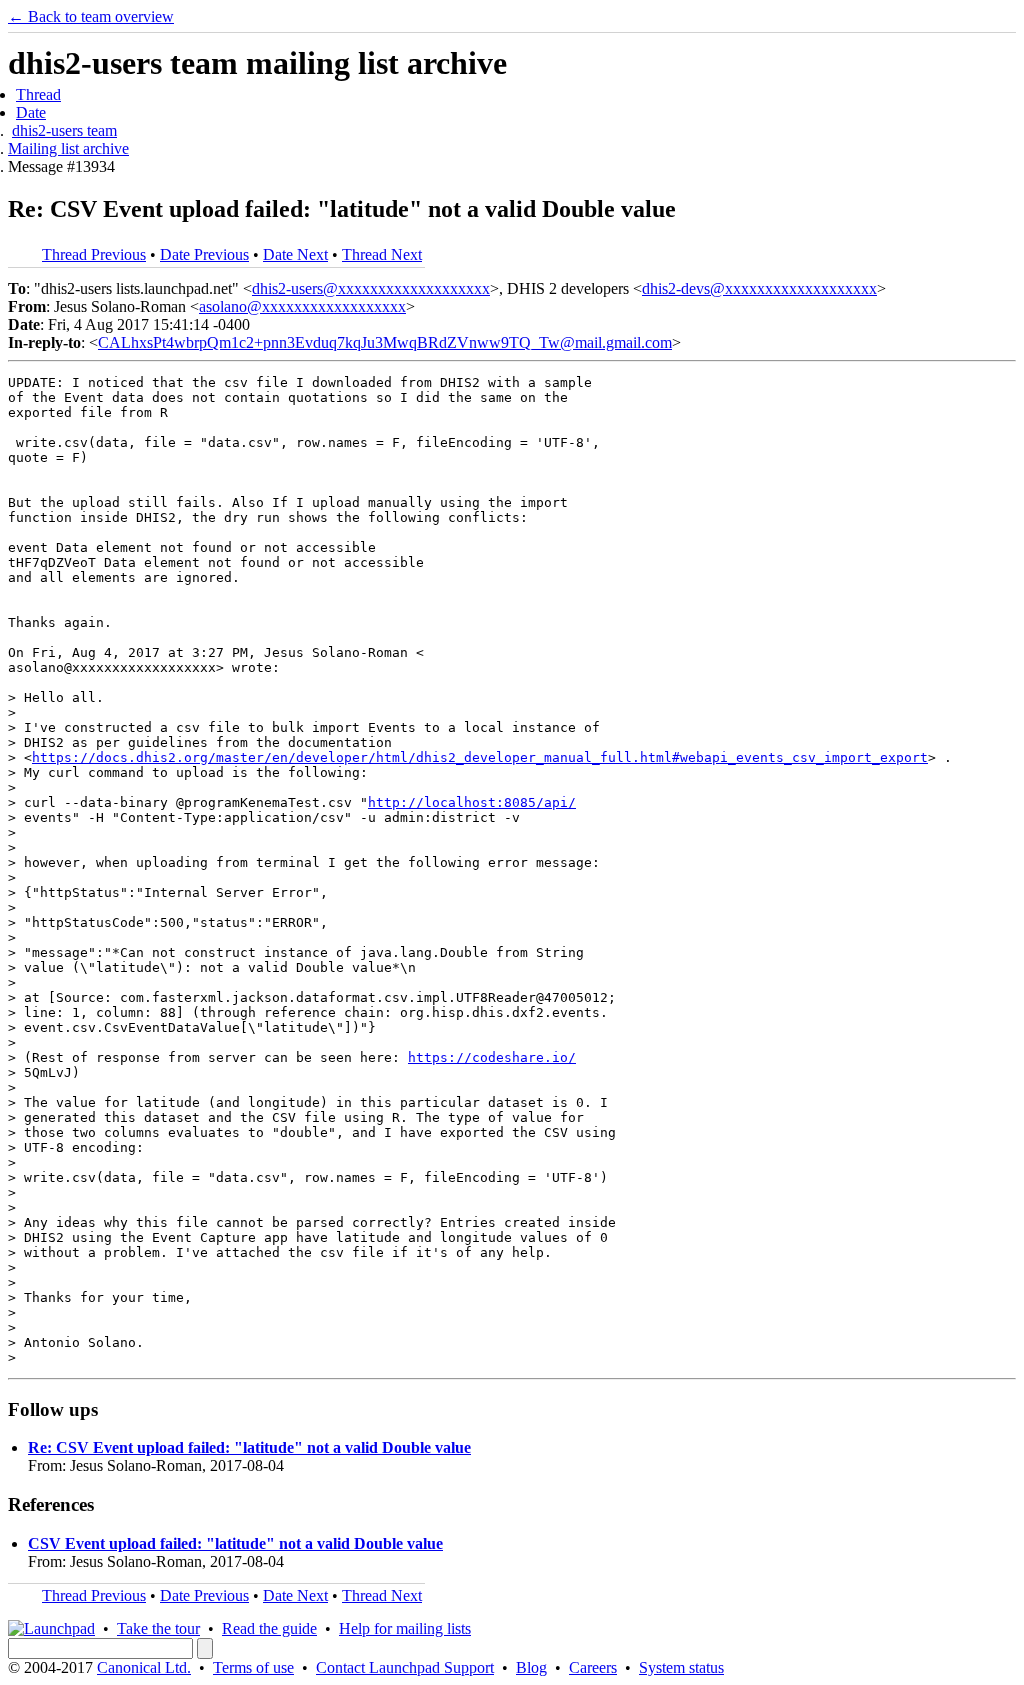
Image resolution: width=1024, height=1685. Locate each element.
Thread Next (382, 254)
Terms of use (253, 1667)
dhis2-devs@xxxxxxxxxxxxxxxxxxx (759, 288)
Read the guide (269, 1628)
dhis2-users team (64, 130)
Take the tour (158, 1628)
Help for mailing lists (405, 1628)
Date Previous (204, 254)
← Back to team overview (91, 16)
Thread (38, 94)
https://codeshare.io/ (492, 1057)
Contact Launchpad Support (405, 1667)
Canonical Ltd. (144, 1667)
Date (31, 112)
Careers (593, 1667)
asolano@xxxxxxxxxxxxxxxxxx (302, 306)
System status (681, 1667)
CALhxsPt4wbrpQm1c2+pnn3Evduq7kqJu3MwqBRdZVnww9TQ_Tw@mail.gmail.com (385, 342)
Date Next (295, 254)
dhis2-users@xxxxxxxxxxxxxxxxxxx (371, 288)
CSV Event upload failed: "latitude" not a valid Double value (235, 1543)
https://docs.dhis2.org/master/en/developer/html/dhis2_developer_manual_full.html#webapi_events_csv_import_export (480, 757)
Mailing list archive (68, 148)
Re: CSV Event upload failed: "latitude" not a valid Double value (249, 1447)
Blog (531, 1667)
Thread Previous (94, 254)
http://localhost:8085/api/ (472, 802)
